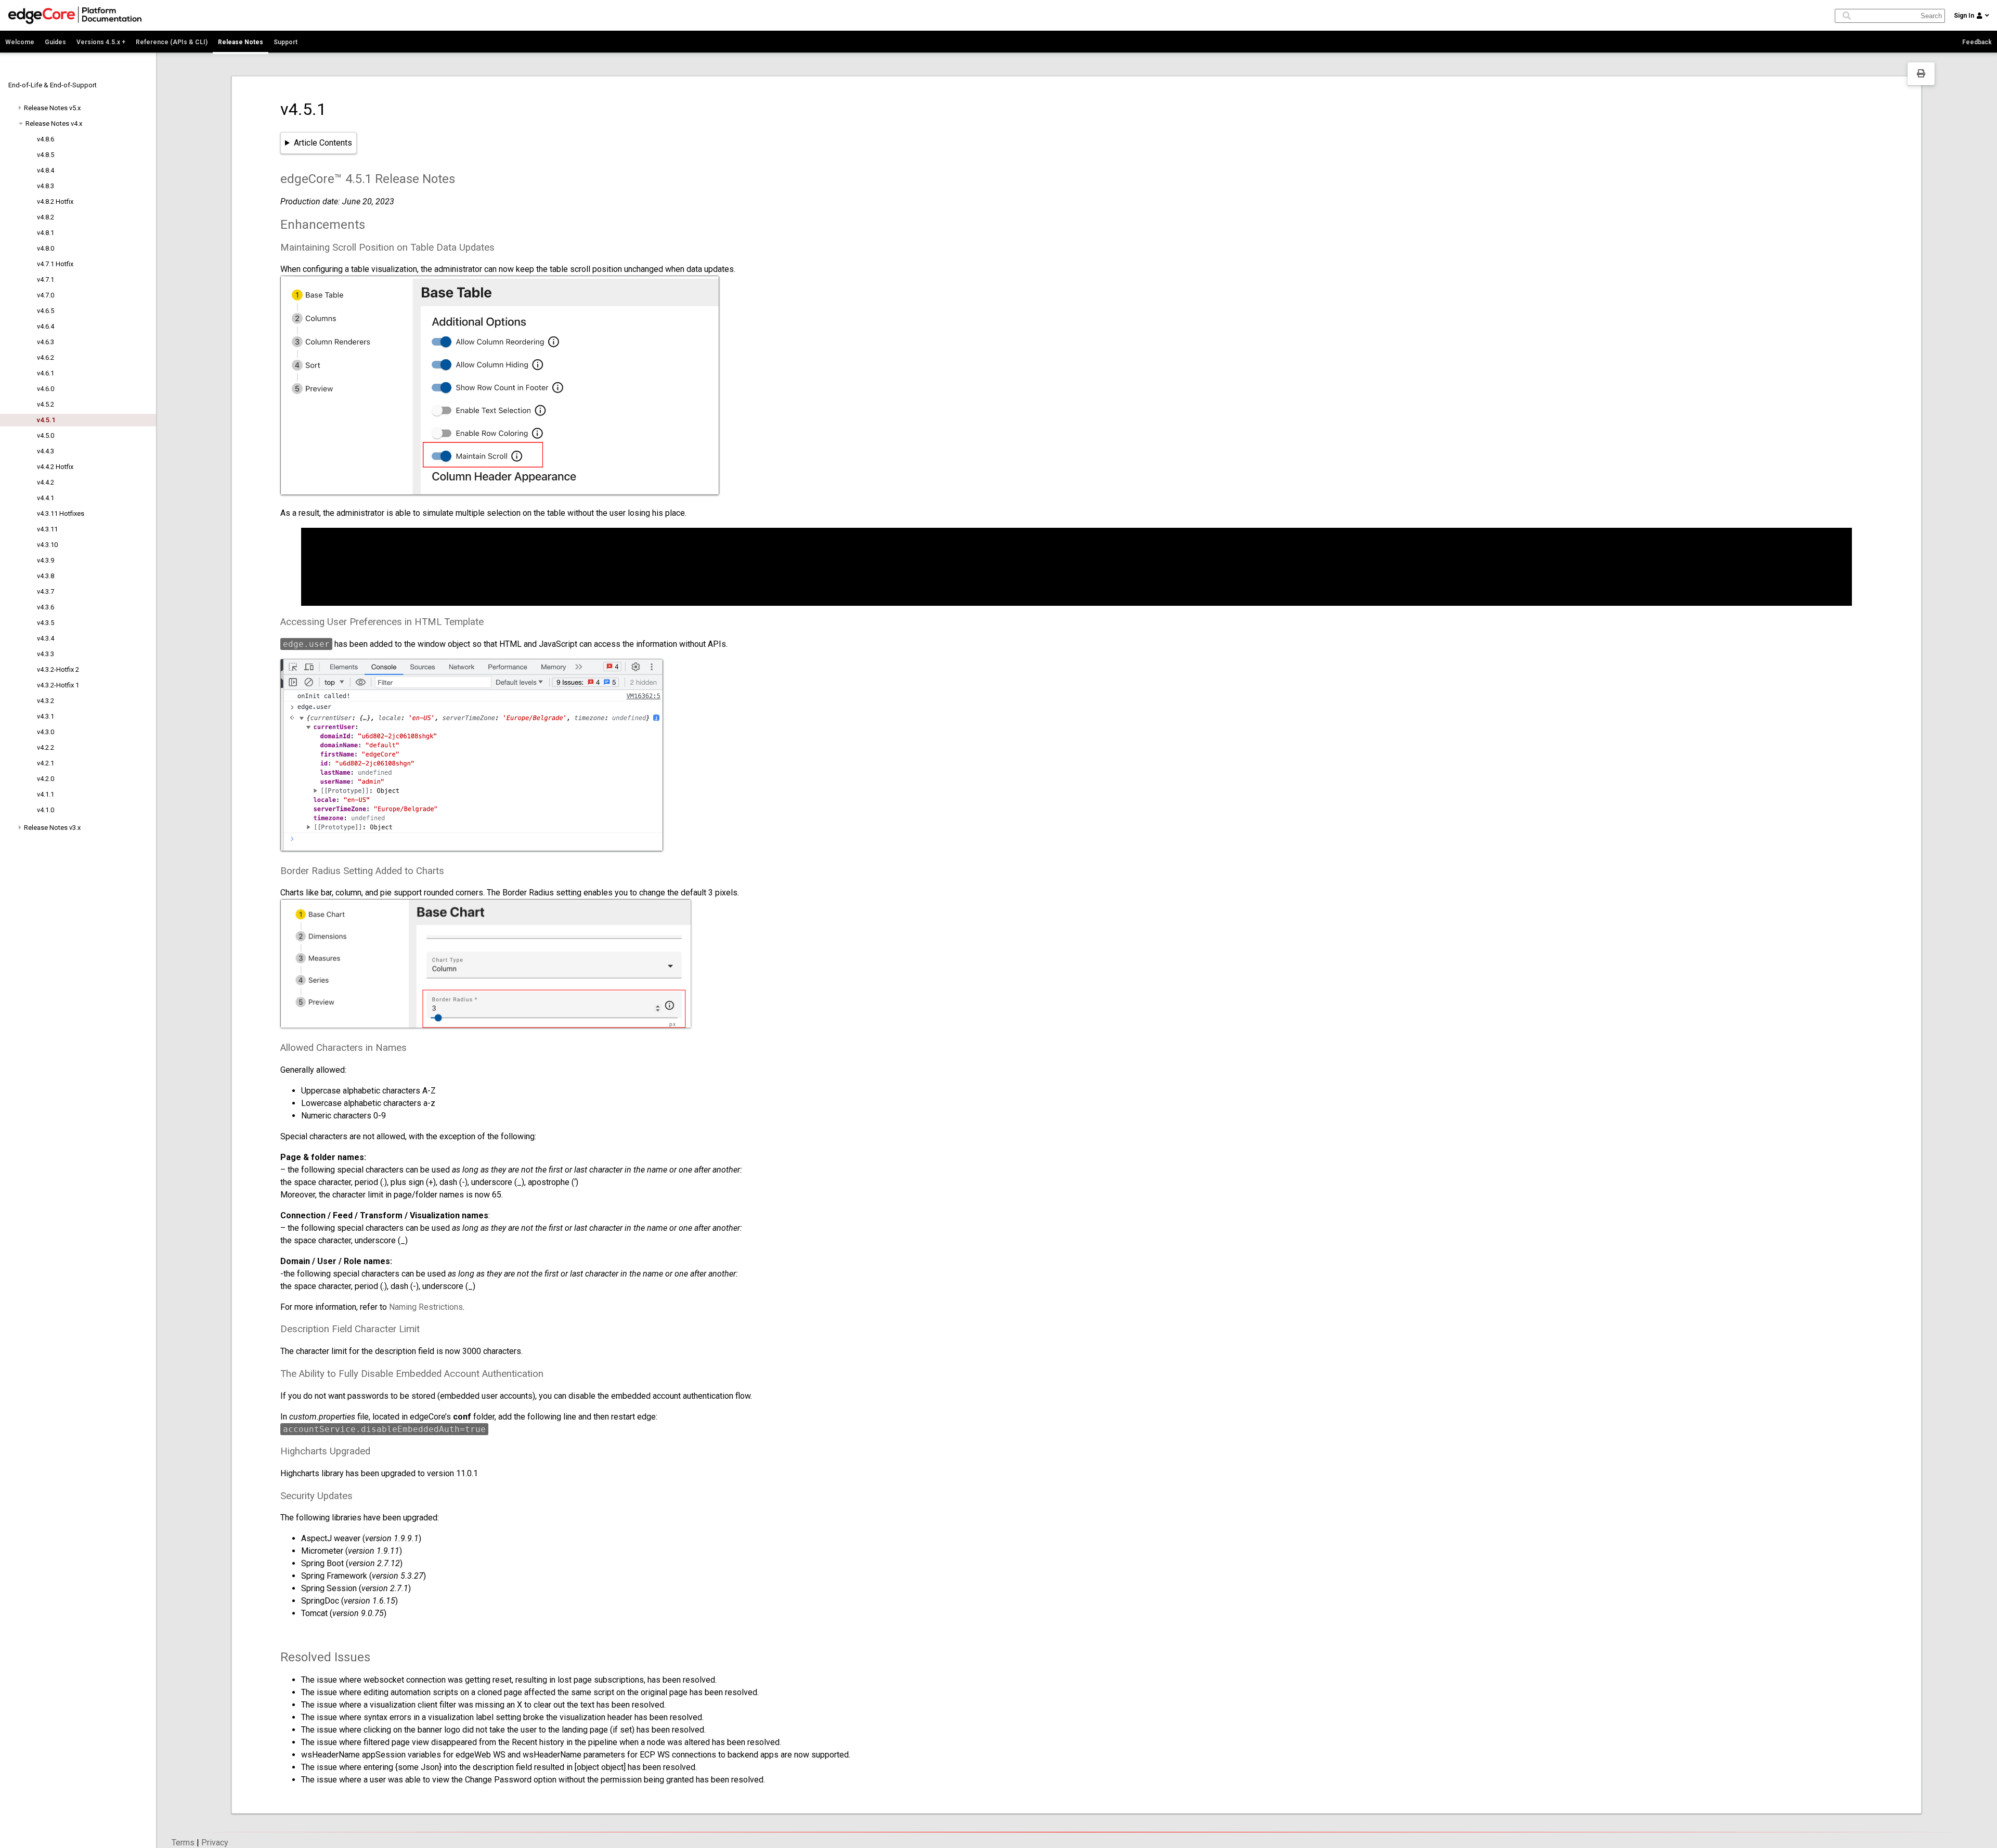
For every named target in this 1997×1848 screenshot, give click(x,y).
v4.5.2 (46, 404)
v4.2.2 (46, 747)
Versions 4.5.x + (101, 42)
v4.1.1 (46, 794)
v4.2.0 (46, 779)
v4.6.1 (46, 373)
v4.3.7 (46, 591)
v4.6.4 (46, 326)
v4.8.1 (46, 233)
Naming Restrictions (426, 1307)
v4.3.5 (46, 623)
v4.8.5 (46, 155)
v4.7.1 (46, 279)
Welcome (20, 42)
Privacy (215, 1843)
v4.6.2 (46, 357)
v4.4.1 (46, 498)
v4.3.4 (46, 638)
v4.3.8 (46, 576)
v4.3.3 (46, 654)
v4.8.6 (46, 139)
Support (286, 42)
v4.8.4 (46, 170)
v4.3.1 (46, 716)
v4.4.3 (46, 451)
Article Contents (323, 143)
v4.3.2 (46, 701)
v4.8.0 (46, 248)
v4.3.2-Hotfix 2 (58, 669)
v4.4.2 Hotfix (55, 467)
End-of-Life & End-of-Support (53, 85)
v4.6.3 (46, 342)
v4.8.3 (46, 186)
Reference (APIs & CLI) (172, 42)
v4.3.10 (47, 545)
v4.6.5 (46, 311)
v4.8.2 (46, 217)
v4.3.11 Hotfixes (61, 513)
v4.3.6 (46, 607)
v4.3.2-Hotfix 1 (58, 685)
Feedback (1977, 42)
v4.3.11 (47, 529)
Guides (55, 42)
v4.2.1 (46, 763)
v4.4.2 (46, 482)
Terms (183, 1843)
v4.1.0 (46, 810)
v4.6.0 (46, 389)
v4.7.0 (46, 295)
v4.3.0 (46, 732)
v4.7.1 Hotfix (55, 264)
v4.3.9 (46, 560)
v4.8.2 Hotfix (55, 201)
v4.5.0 (46, 435)
